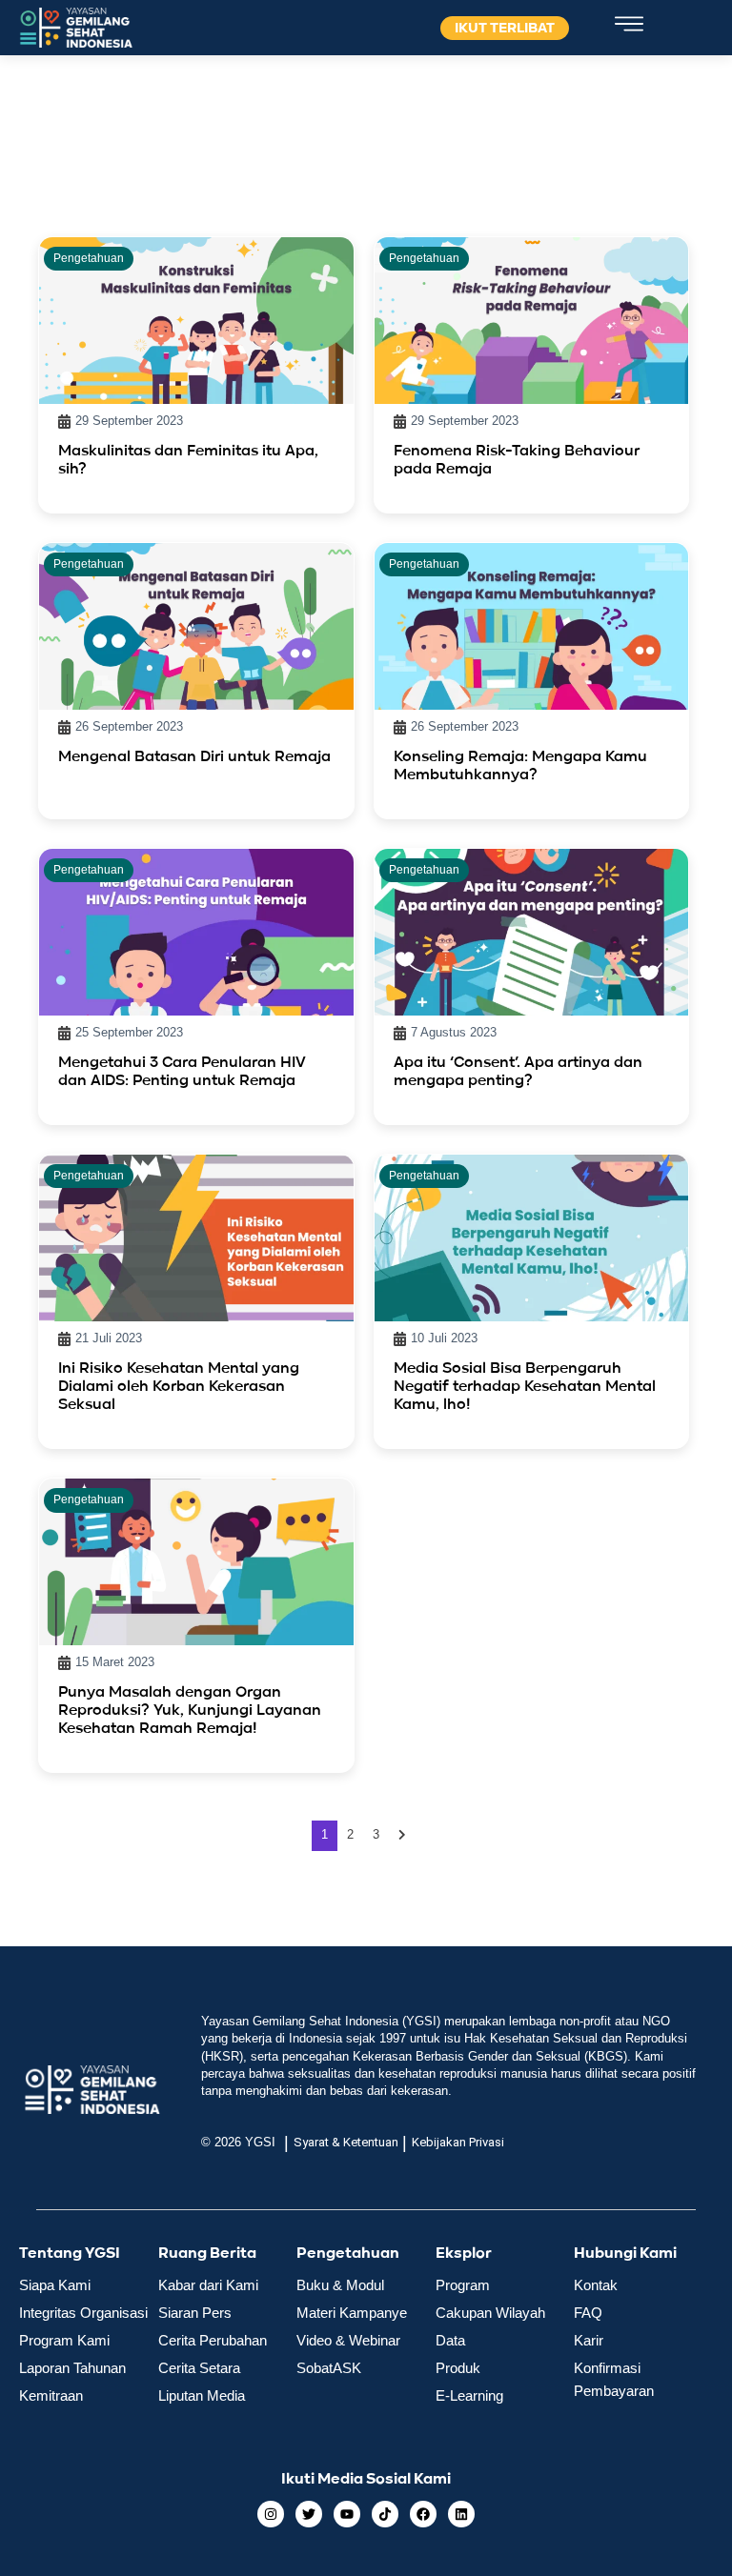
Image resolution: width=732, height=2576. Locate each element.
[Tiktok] (385, 2514)
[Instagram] (271, 2514)
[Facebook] (423, 2514)
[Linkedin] (461, 2514)
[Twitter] (309, 2514)
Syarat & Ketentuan (346, 2142)
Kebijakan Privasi (458, 2142)
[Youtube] (347, 2514)
